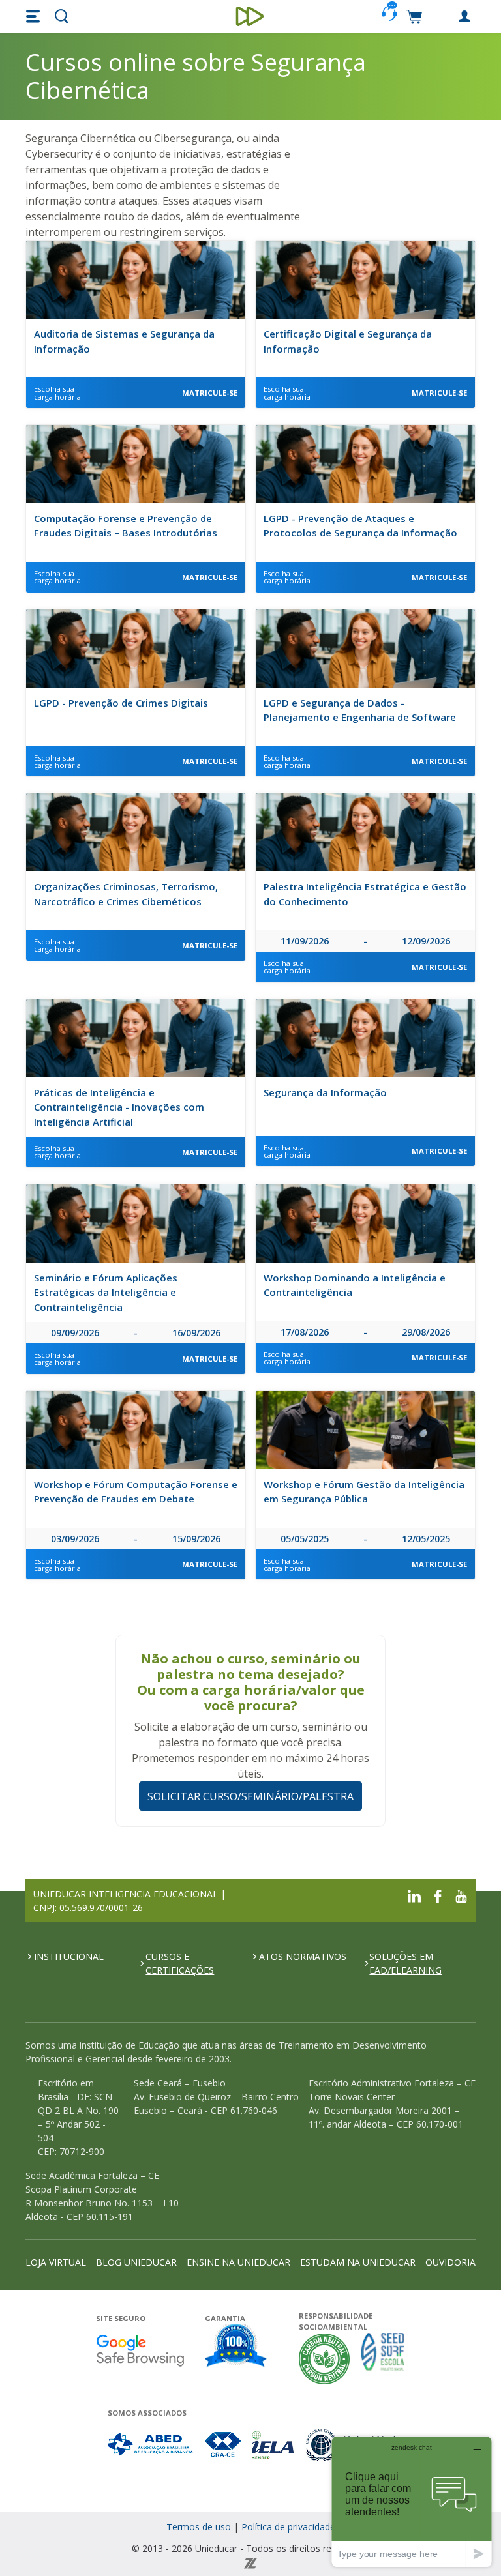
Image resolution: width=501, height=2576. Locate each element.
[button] (35, 16)
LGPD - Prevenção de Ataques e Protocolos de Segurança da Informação (360, 526)
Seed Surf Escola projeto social (383, 2359)
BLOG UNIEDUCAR (136, 2262)
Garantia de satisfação (236, 2347)
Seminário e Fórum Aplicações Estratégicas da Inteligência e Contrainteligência (106, 1292)
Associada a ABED (151, 2445)
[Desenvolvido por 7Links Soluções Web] (250, 2562)
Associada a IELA (274, 2445)
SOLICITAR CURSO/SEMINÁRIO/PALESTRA (250, 1796)
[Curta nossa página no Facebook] (438, 1895)
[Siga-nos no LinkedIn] (414, 1895)
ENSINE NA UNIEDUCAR (238, 2262)
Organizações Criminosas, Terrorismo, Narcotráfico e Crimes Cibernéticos (126, 894)
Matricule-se (210, 393)
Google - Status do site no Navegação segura (140, 2350)
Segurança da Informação (325, 1092)
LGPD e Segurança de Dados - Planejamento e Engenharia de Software (360, 710)
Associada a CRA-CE (223, 2445)
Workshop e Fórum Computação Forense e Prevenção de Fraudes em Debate (136, 1492)
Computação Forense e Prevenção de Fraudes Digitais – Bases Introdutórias (126, 526)
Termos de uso (199, 2527)
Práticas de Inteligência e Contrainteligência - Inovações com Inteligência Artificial (119, 1107)
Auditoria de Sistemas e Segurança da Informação (124, 341)
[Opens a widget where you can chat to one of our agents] (412, 2501)
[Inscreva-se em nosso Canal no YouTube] (461, 1895)
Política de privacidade (288, 2527)
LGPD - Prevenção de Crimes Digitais (121, 703)
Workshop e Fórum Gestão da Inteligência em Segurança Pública (364, 1492)
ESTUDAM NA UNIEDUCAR (358, 2262)
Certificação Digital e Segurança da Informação (348, 341)
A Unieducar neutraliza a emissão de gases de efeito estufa (325, 2359)
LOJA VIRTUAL (56, 2262)
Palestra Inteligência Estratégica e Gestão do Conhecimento (365, 894)
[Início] (251, 16)
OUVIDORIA (450, 2262)
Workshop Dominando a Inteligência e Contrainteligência (355, 1285)
